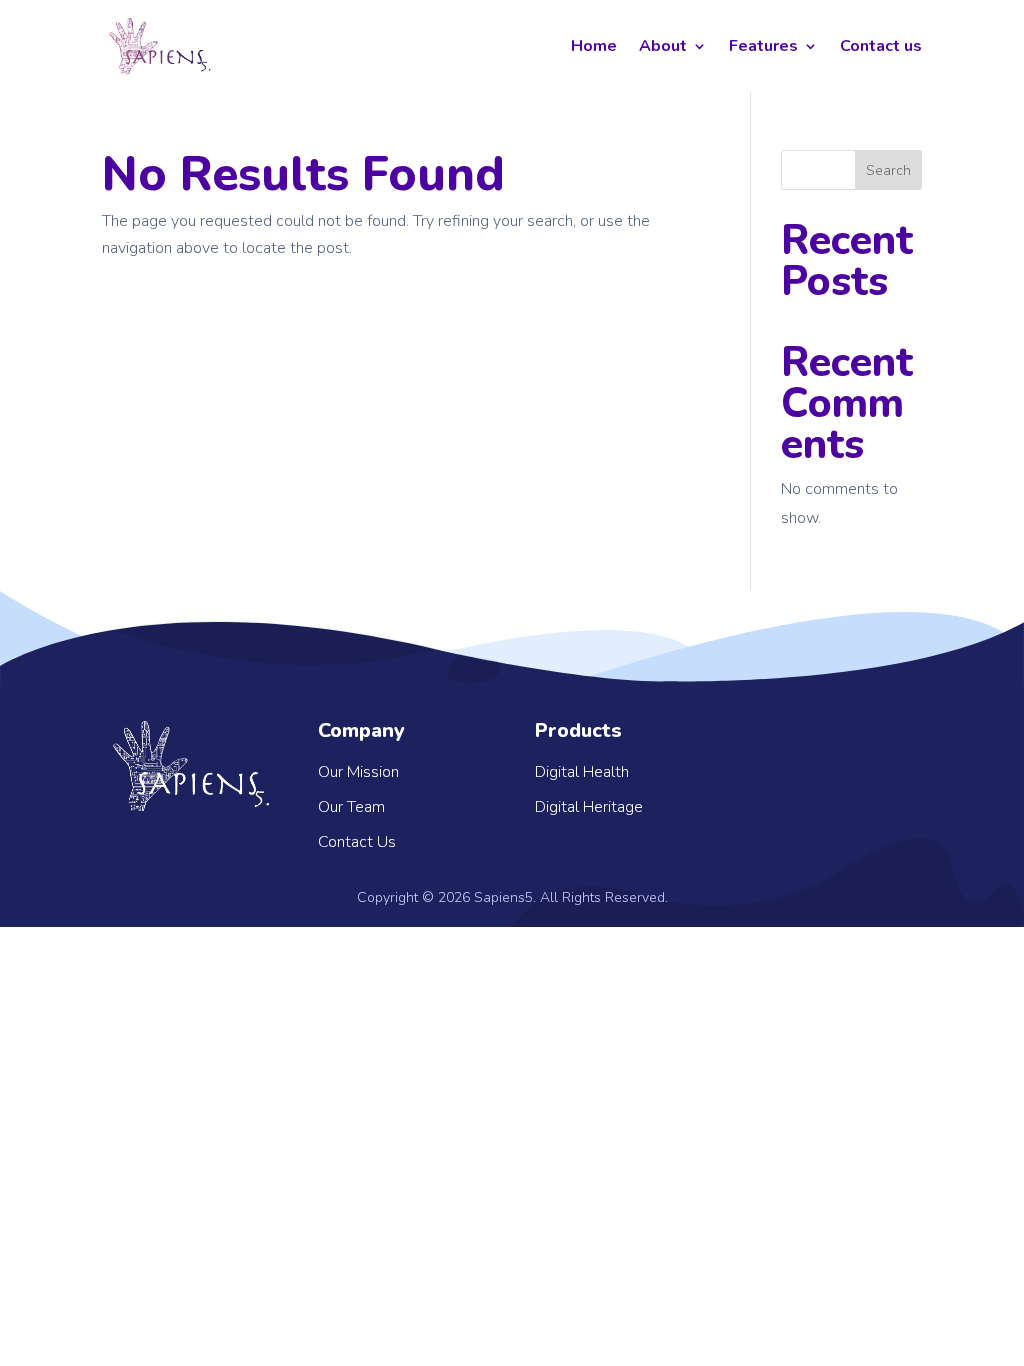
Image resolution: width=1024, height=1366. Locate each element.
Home (594, 46)
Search (888, 170)
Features (763, 46)
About (663, 46)
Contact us (881, 46)
